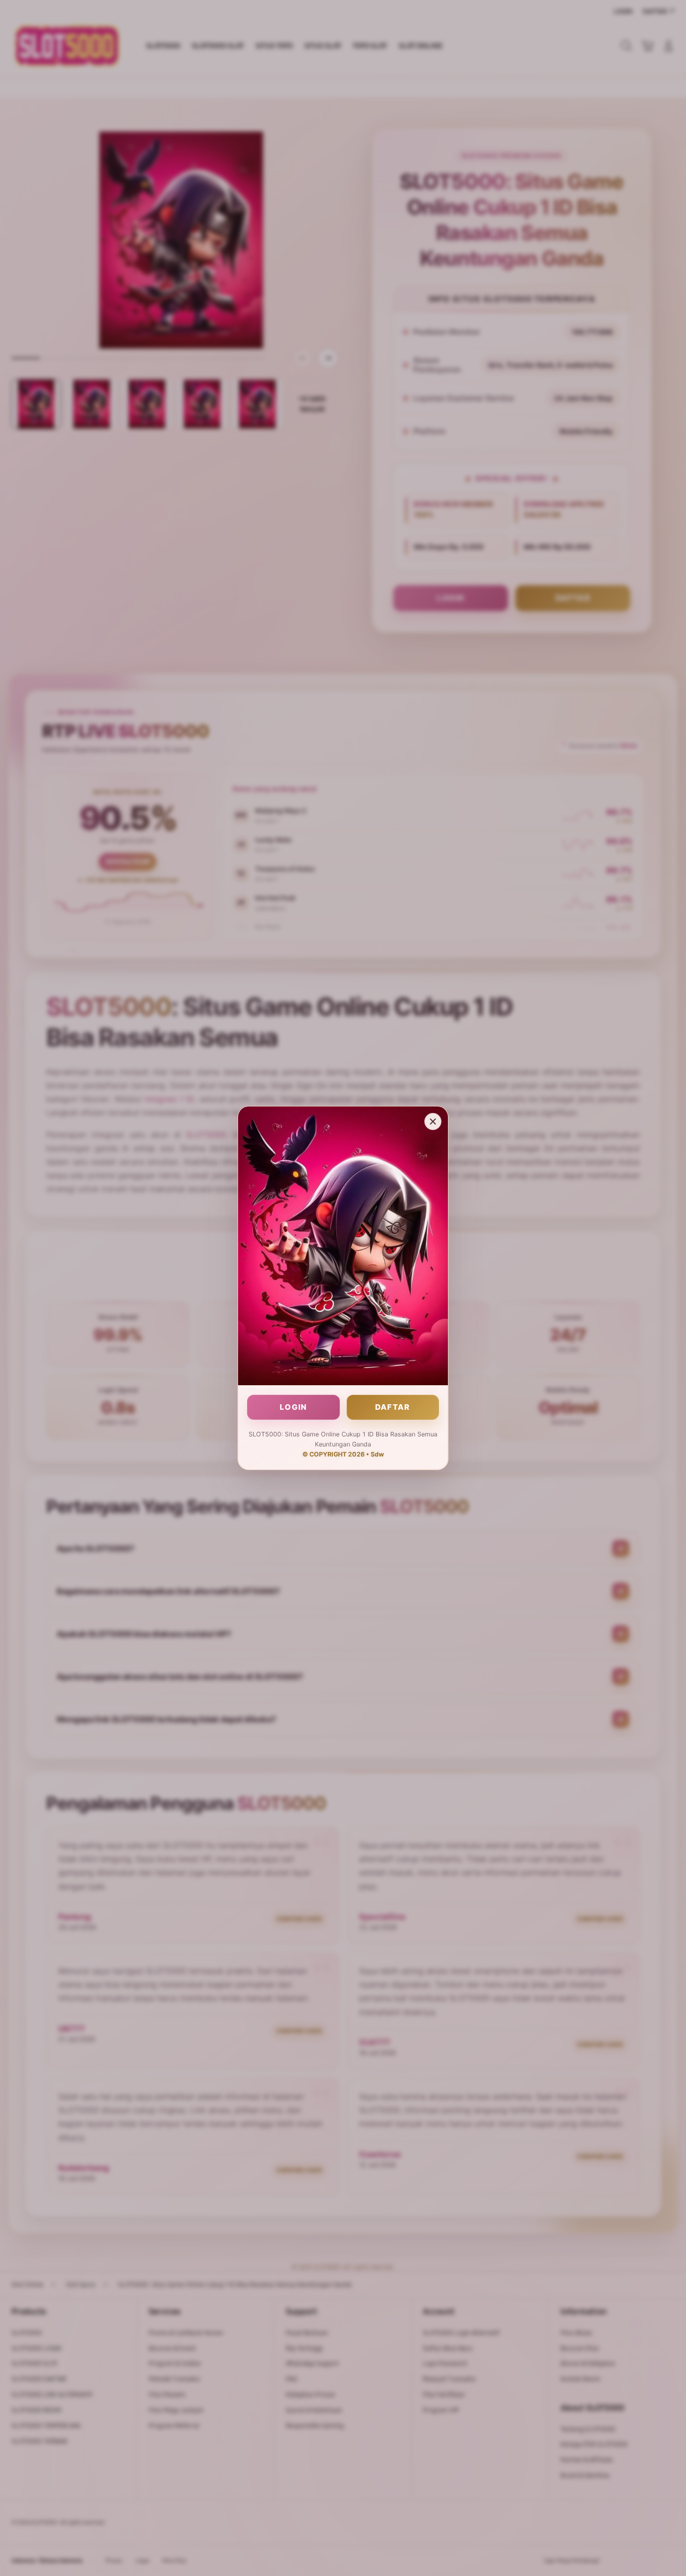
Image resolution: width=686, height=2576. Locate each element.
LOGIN (294, 1407)
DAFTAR (393, 1407)
